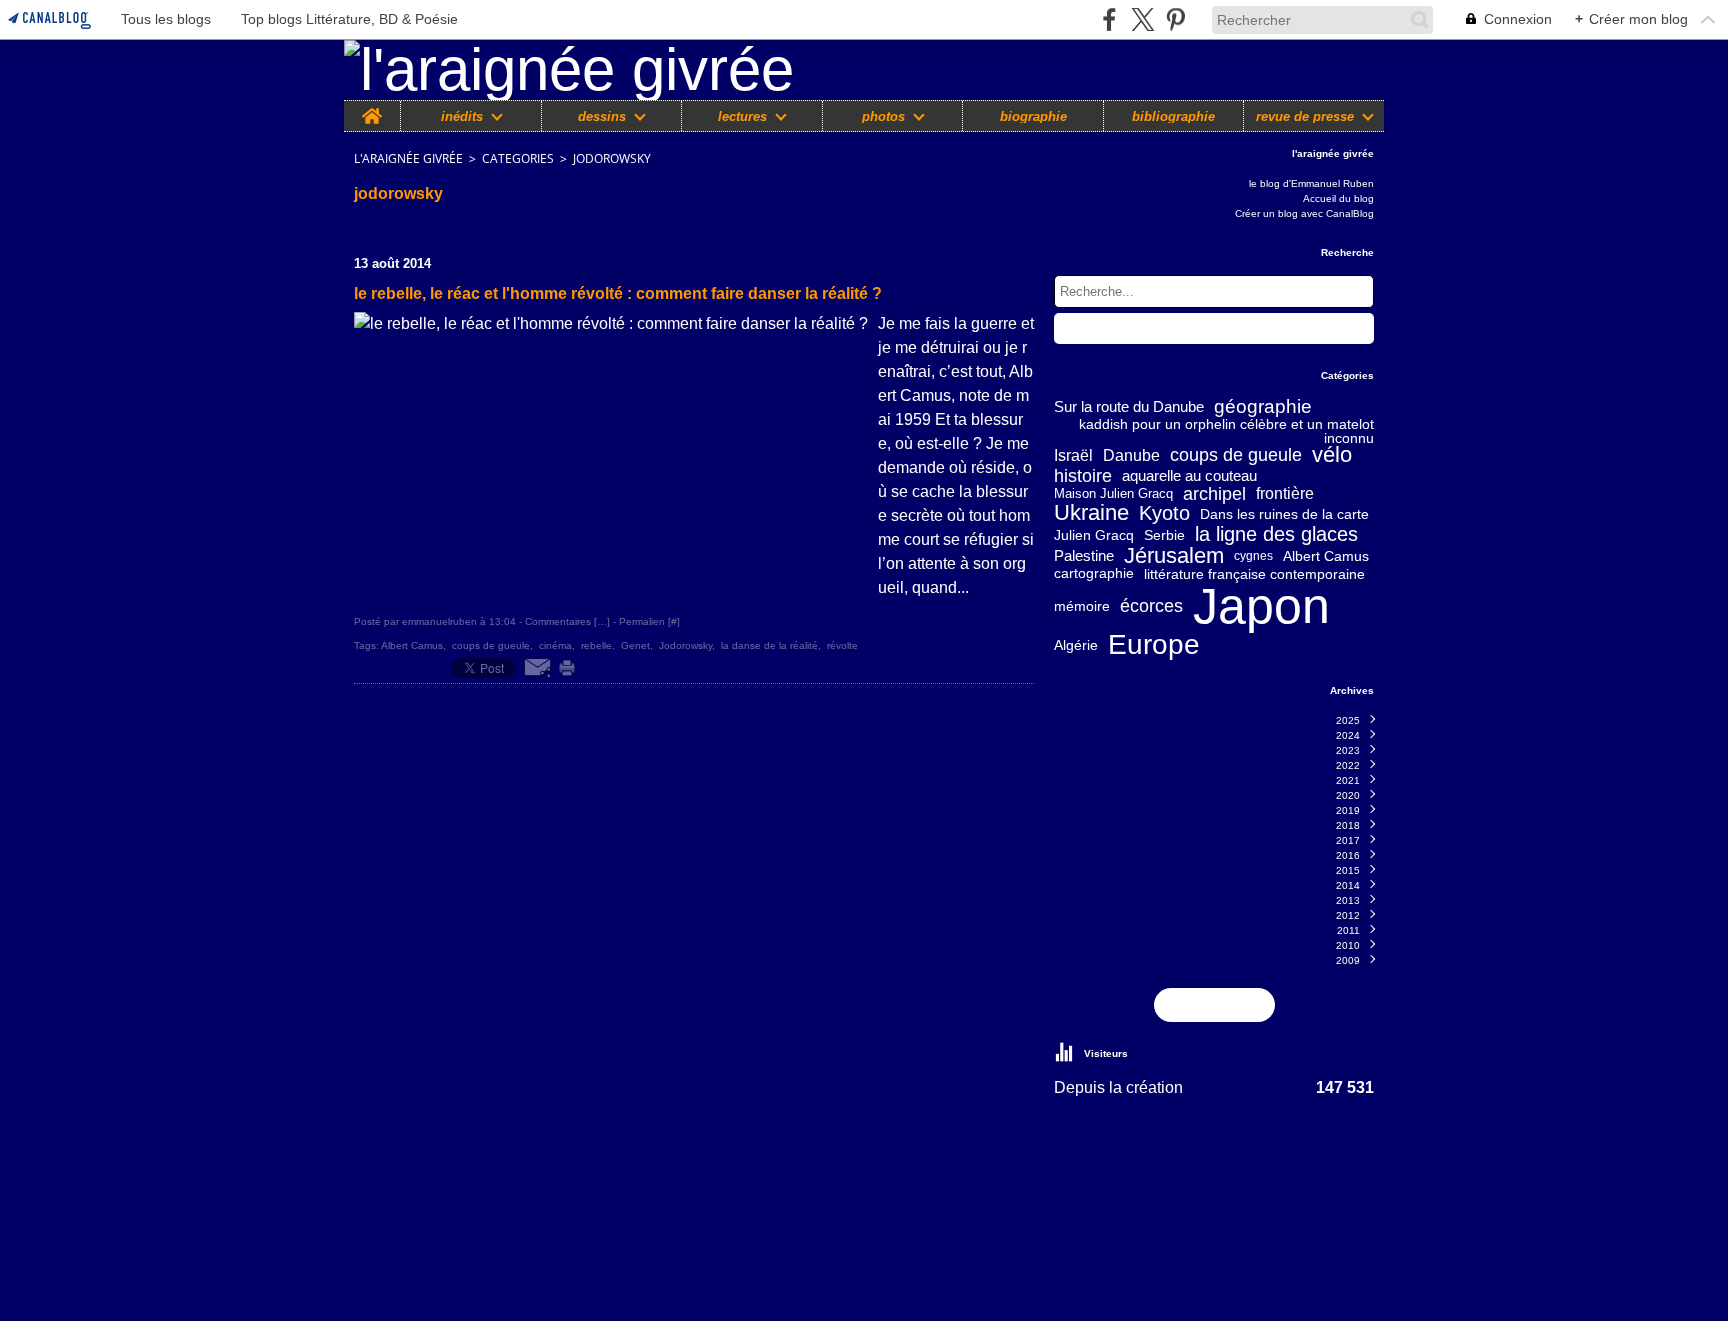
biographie (1033, 116)
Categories (518, 158)
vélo (1332, 456)
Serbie (1164, 535)
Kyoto (1164, 514)
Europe (1154, 645)
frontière (1285, 494)
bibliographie (1173, 116)
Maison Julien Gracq (1113, 494)
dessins (602, 116)
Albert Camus (1326, 556)
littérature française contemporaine (1254, 574)
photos (883, 116)
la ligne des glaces (1276, 534)
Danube (1131, 456)
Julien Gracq (1094, 535)
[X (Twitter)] (1142, 19)
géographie (1263, 407)
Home (372, 108)
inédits (462, 116)
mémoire (1082, 606)
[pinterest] (1175, 19)
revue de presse (1305, 116)
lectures (742, 116)
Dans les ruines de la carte (1284, 514)
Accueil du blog (1338, 198)
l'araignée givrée (408, 158)
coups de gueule (1236, 456)
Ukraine (1091, 514)
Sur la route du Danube (1129, 407)
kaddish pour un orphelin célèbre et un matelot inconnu (1226, 431)
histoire (1083, 476)
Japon (1261, 606)
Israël (1073, 456)
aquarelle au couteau (1189, 475)
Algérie (1076, 645)
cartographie (1094, 574)
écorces (1151, 606)
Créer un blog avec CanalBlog (1304, 213)
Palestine (1084, 555)
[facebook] (1109, 19)
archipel (1214, 494)
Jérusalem (1174, 556)
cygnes (1253, 556)
